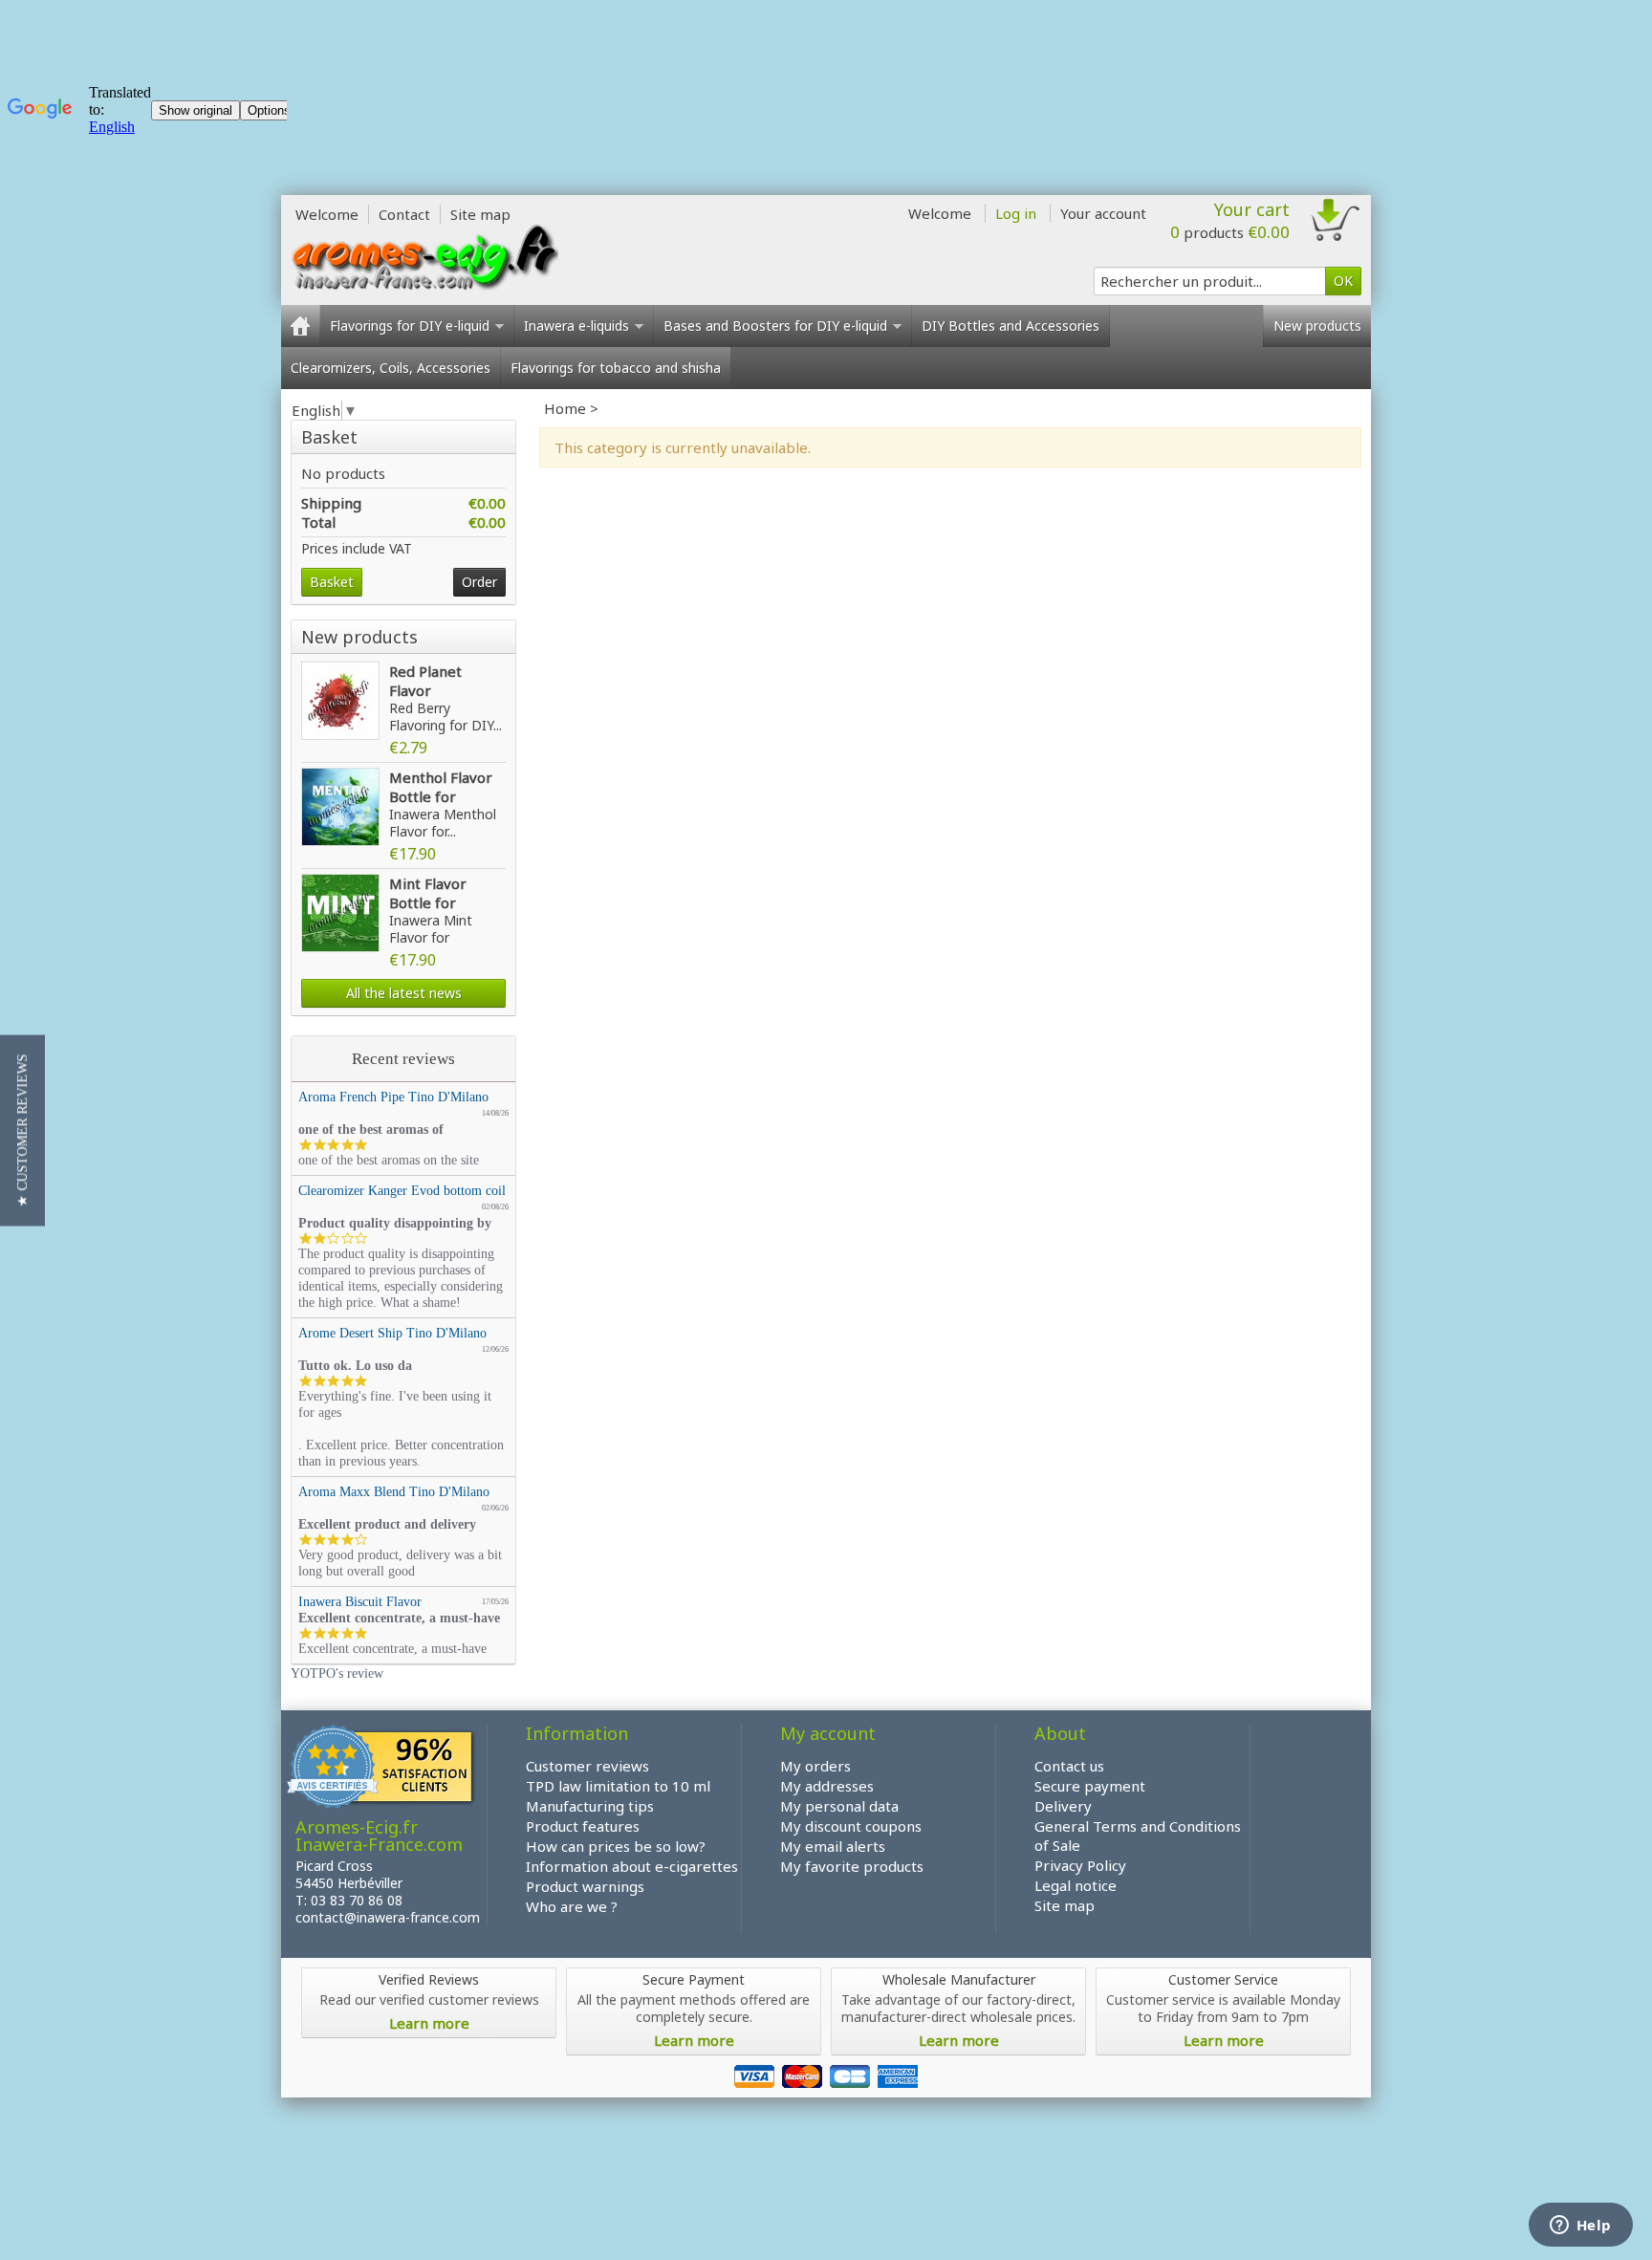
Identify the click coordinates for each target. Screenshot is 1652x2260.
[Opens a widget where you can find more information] (1580, 2227)
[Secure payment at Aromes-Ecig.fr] (826, 2075)
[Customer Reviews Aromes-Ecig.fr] (381, 1770)
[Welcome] (300, 326)
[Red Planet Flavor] (340, 701)
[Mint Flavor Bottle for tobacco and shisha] (340, 913)
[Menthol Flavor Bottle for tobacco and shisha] (340, 807)
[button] (22, 1130)
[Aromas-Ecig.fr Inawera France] (424, 257)
